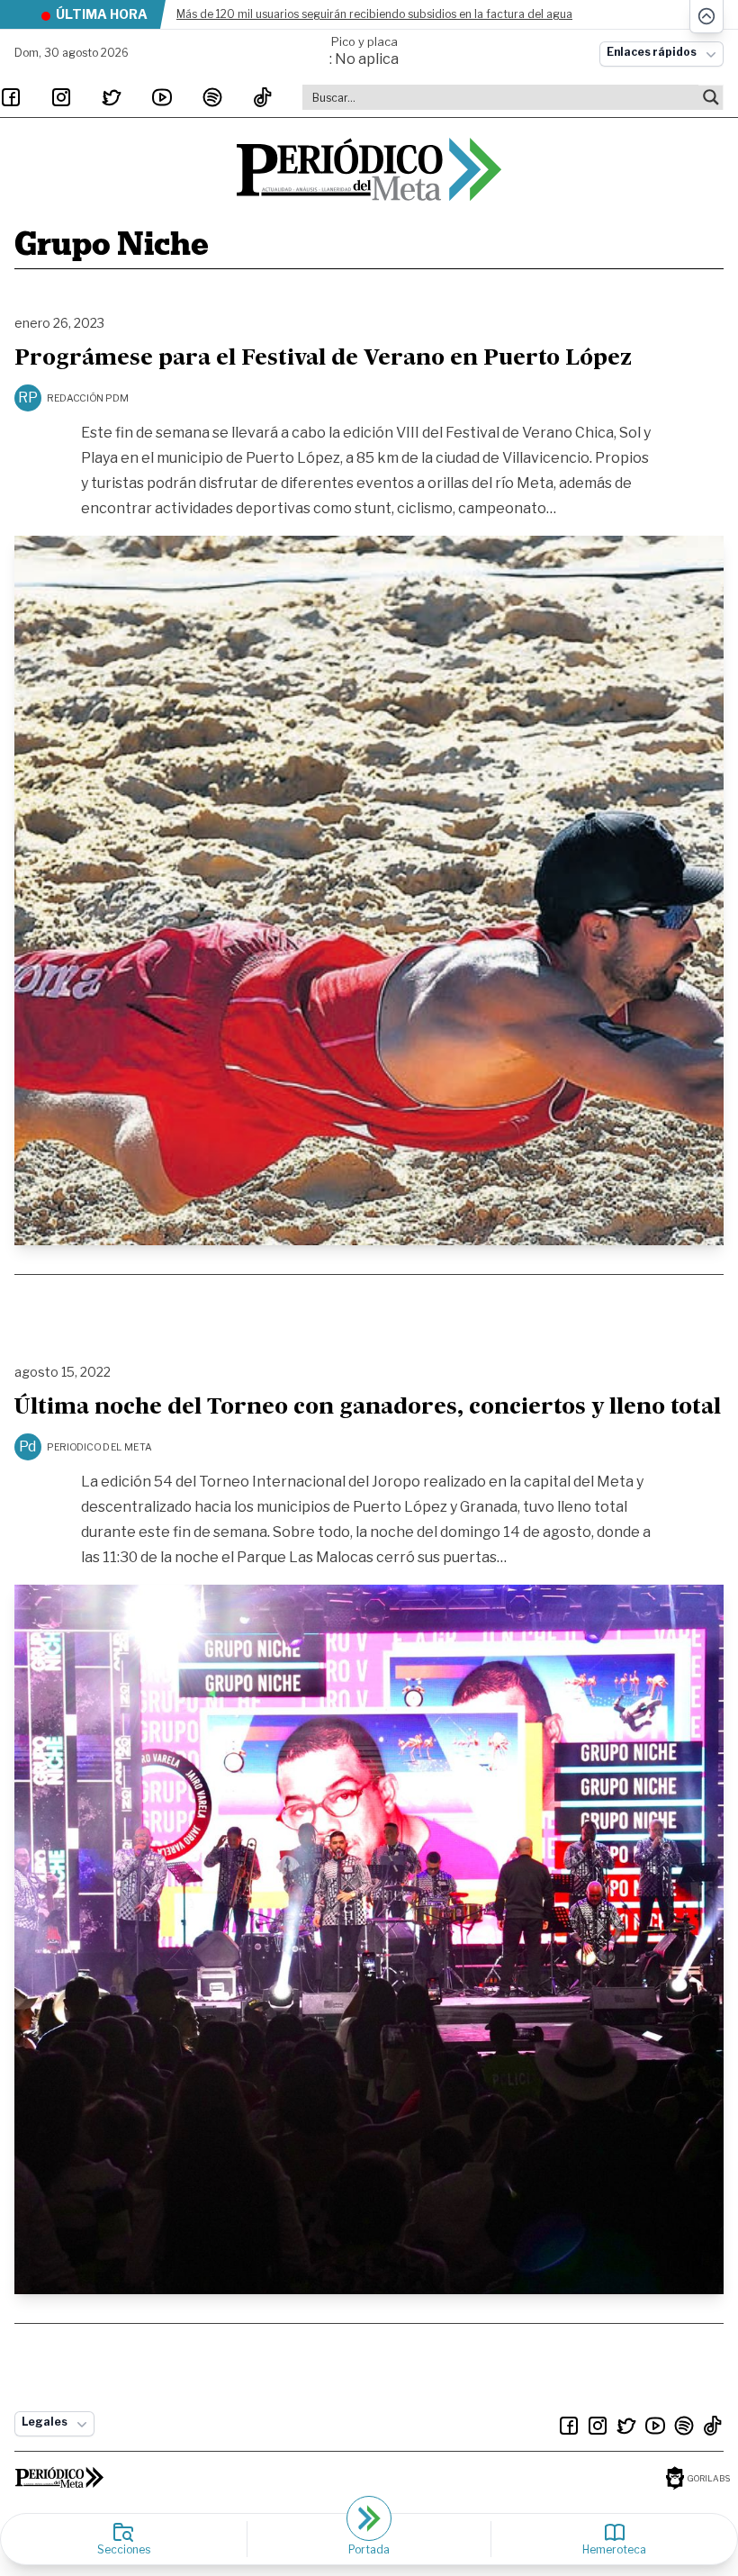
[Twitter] (112, 97)
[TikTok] (263, 97)
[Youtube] (162, 97)
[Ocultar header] (706, 17)
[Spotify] (212, 97)
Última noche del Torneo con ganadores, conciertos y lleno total (368, 1408)
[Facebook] (11, 97)
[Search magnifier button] (711, 97)
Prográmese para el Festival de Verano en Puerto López (323, 359)
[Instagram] (61, 97)
